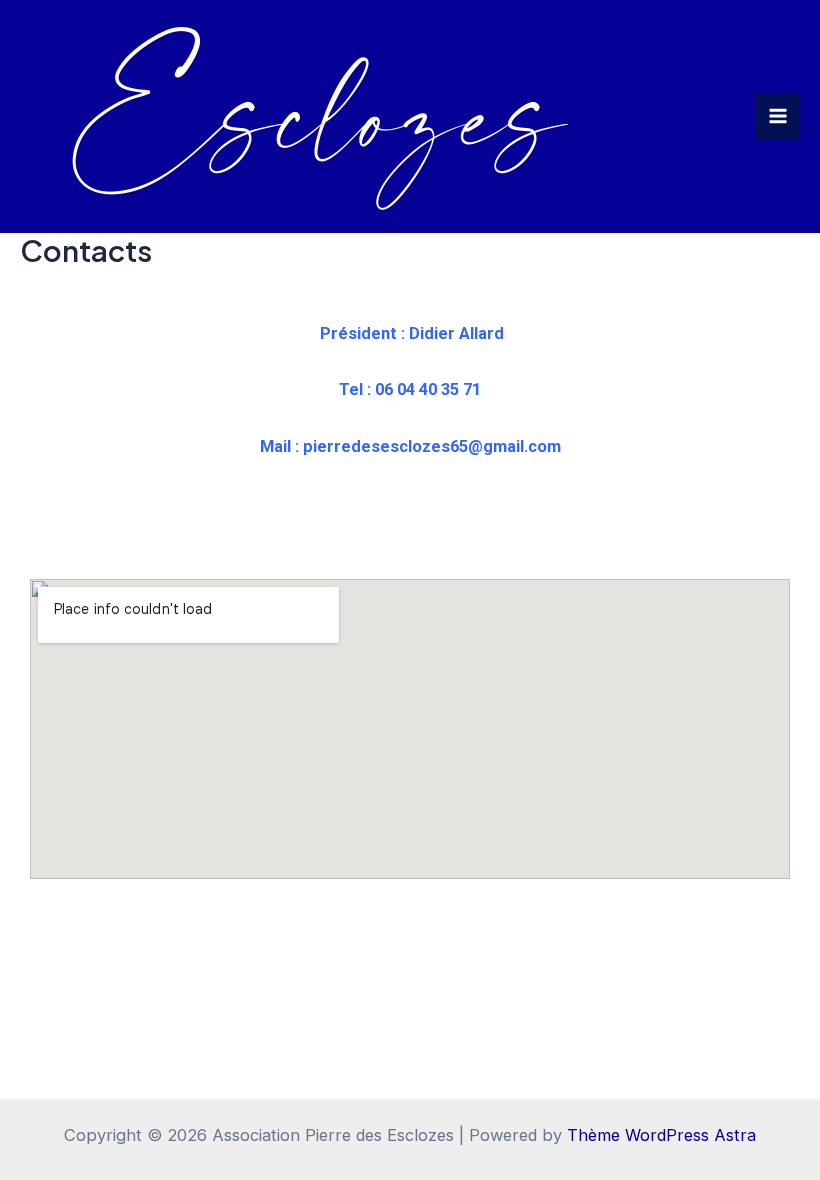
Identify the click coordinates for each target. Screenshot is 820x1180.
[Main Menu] (777, 116)
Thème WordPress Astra (661, 1135)
